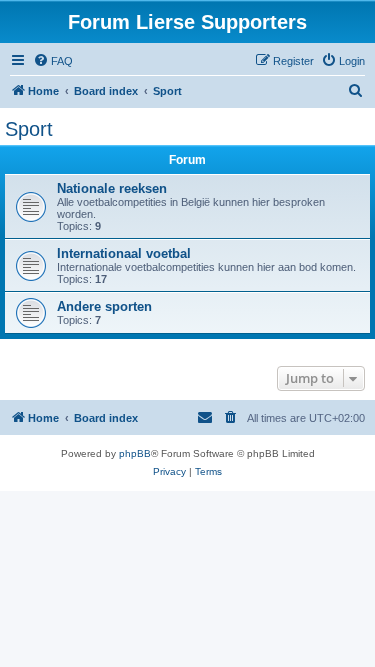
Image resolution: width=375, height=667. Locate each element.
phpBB (135, 453)
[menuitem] (53, 61)
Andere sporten (104, 306)
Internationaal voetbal (124, 253)
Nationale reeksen (112, 188)
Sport (29, 129)
